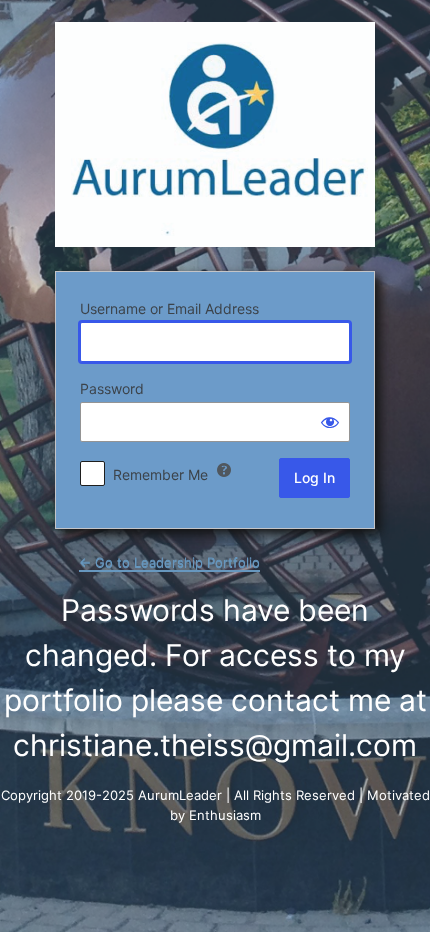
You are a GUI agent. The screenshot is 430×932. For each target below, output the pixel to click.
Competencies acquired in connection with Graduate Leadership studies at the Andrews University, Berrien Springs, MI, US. (215, 134)
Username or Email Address (169, 308)
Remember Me (160, 474)
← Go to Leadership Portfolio (169, 562)
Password (112, 388)
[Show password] (330, 422)
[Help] (224, 470)
